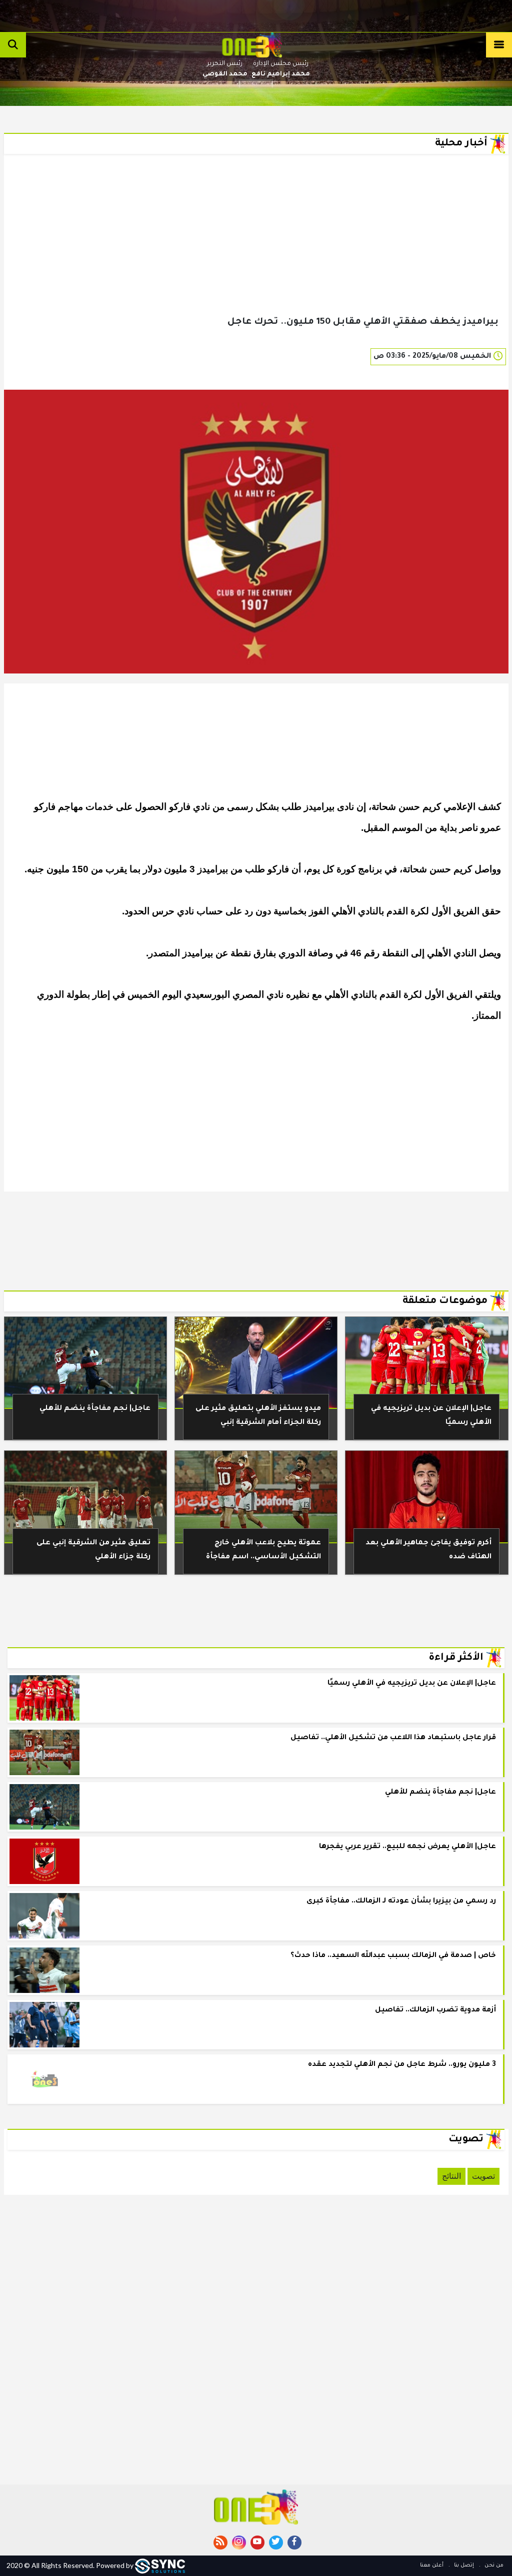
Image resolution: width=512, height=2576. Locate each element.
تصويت (483, 2176)
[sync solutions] (160, 2565)
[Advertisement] (256, 251)
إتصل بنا (463, 2566)
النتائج (451, 2176)
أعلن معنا (432, 2566)
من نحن (493, 2566)
